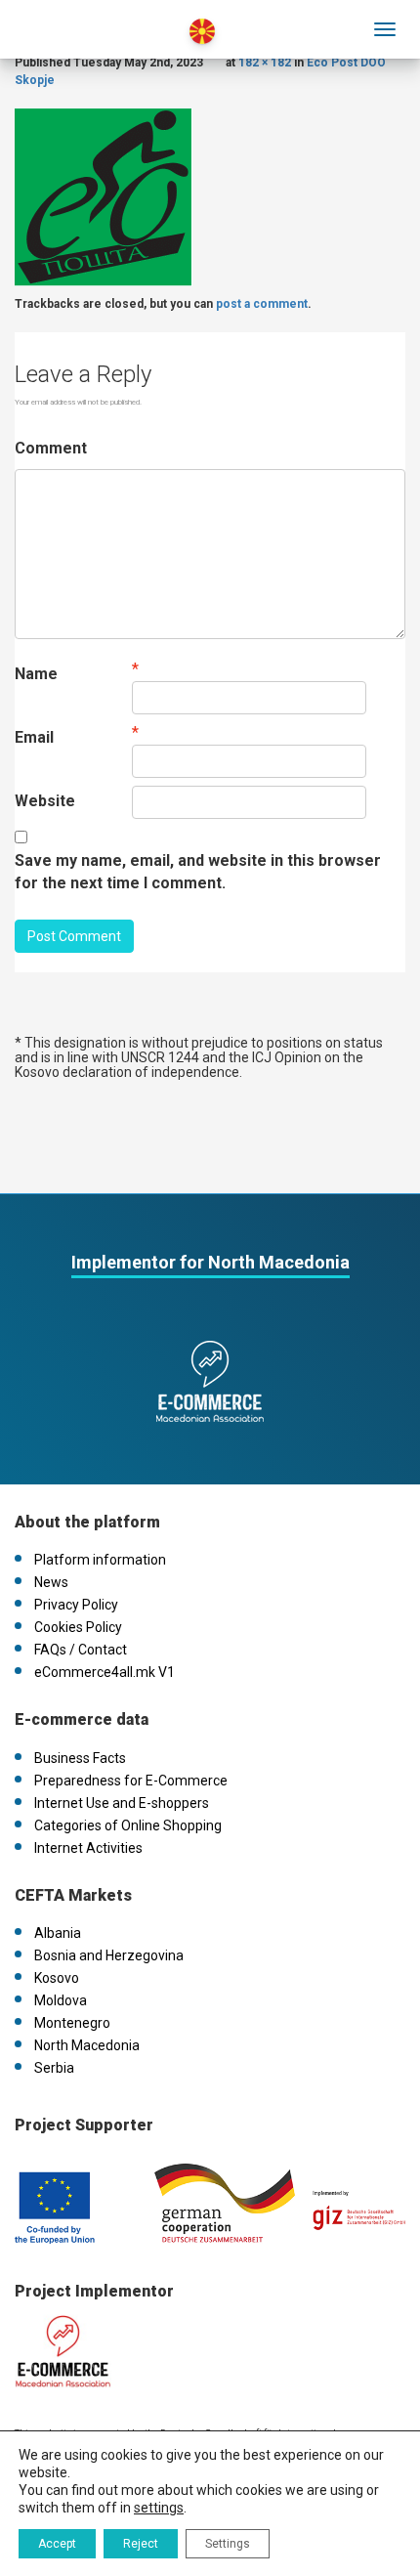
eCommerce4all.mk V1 (105, 1672)
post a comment (262, 304)
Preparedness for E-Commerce (131, 1781)
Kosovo (57, 1978)
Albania (58, 1933)
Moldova (61, 2000)
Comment (51, 448)
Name (36, 674)
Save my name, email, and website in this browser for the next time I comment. (198, 872)
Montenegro (72, 2023)
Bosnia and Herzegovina (109, 1955)
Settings (228, 2544)
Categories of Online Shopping (128, 1825)
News (51, 1582)
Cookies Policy (78, 1627)
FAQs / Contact (81, 1650)
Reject (141, 2544)
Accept (57, 2544)
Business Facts (80, 1758)
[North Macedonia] (100, 19)
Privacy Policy (76, 1605)
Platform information (100, 1560)
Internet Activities (88, 1848)
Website (45, 801)
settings (159, 2508)
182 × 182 (265, 63)
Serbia (54, 2068)
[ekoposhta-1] (104, 196)
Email (34, 737)
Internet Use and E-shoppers (122, 1803)
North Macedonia (87, 2045)
